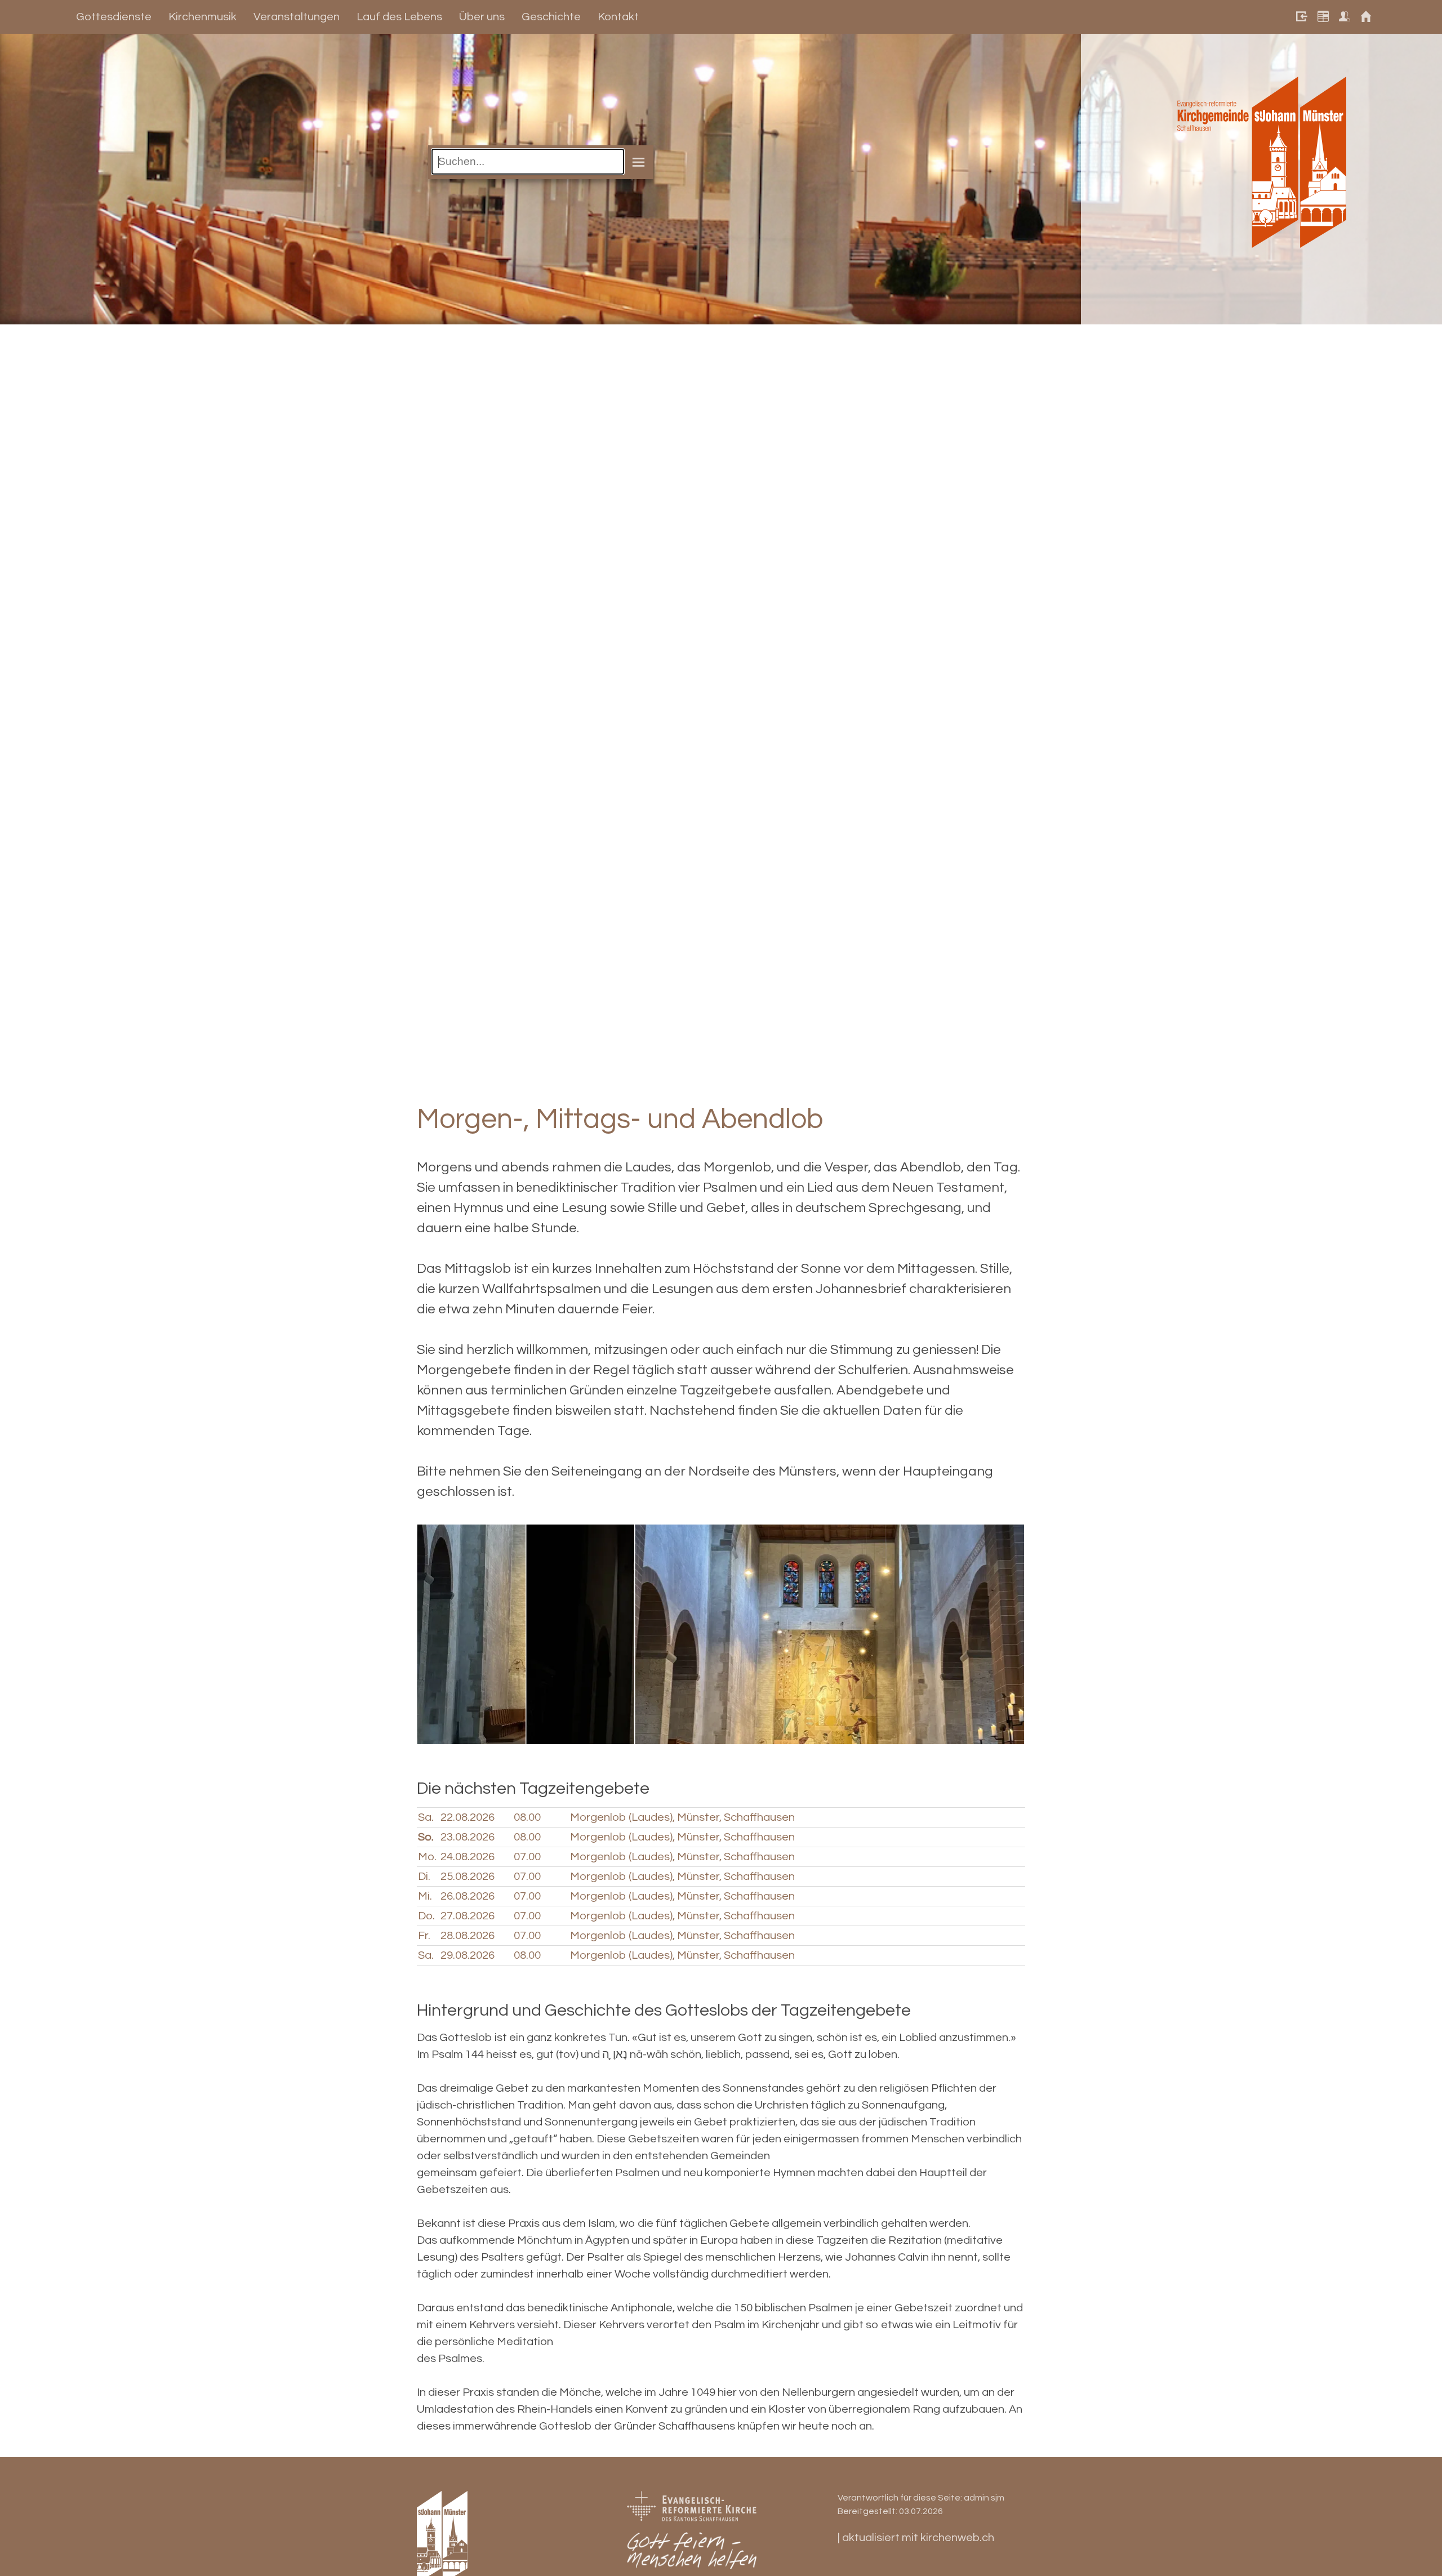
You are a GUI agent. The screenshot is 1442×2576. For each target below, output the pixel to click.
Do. (426, 1916)
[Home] (1363, 17)
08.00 (527, 1817)
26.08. (468, 1896)
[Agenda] (1320, 17)
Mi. (425, 1896)
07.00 (527, 1857)
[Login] (1299, 17)
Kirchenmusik (202, 17)
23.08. (468, 1837)
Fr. (424, 1936)
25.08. (468, 1877)
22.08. (468, 1817)
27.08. (468, 1916)
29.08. (468, 1955)
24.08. (468, 1857)
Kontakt (618, 17)
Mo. (427, 1857)
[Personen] (1341, 17)
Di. (424, 1877)
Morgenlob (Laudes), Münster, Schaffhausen (682, 1817)
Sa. (426, 1817)
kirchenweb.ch (957, 2538)
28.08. (468, 1936)
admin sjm (984, 2498)
